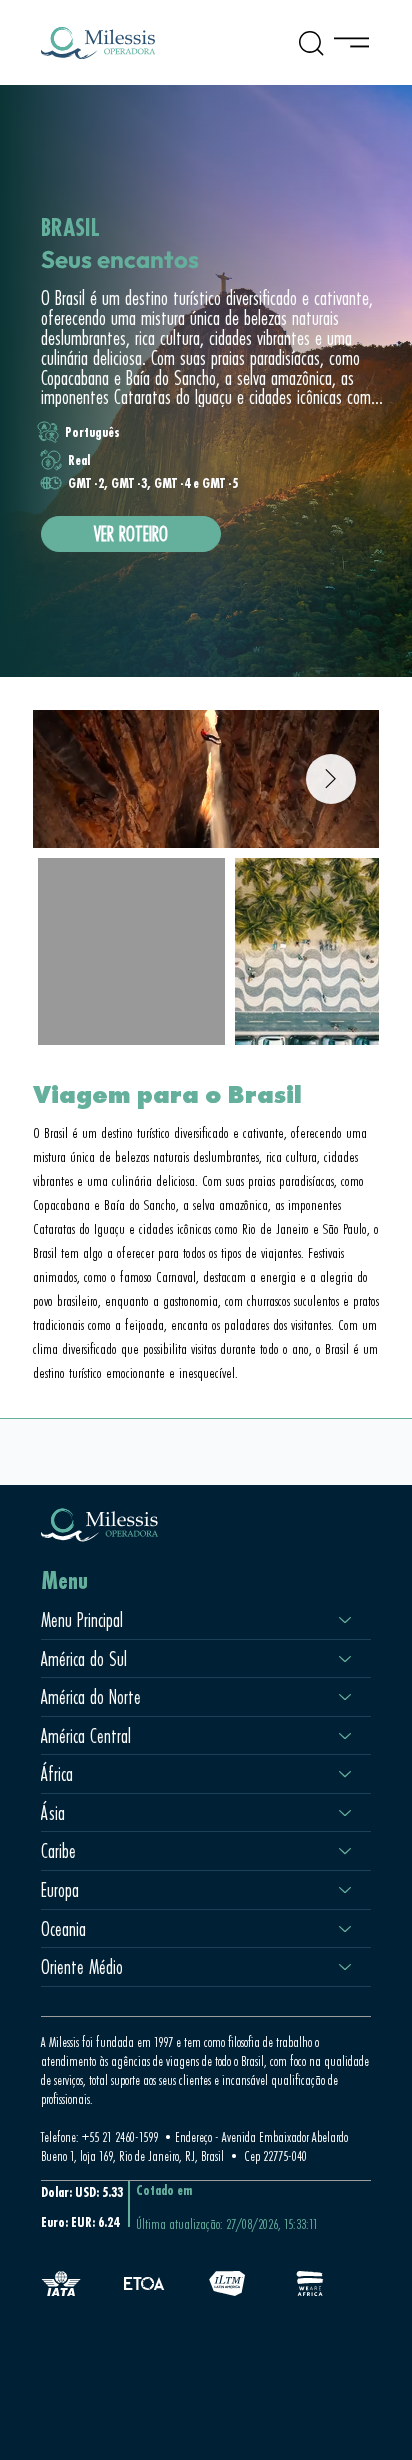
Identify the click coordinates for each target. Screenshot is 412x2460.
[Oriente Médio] (346, 1967)
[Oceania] (346, 1929)
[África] (346, 1774)
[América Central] (346, 1736)
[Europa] (346, 1890)
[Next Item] (331, 779)
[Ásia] (346, 1813)
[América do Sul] (346, 1659)
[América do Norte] (346, 1697)
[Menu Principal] (346, 1620)
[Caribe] (346, 1851)
